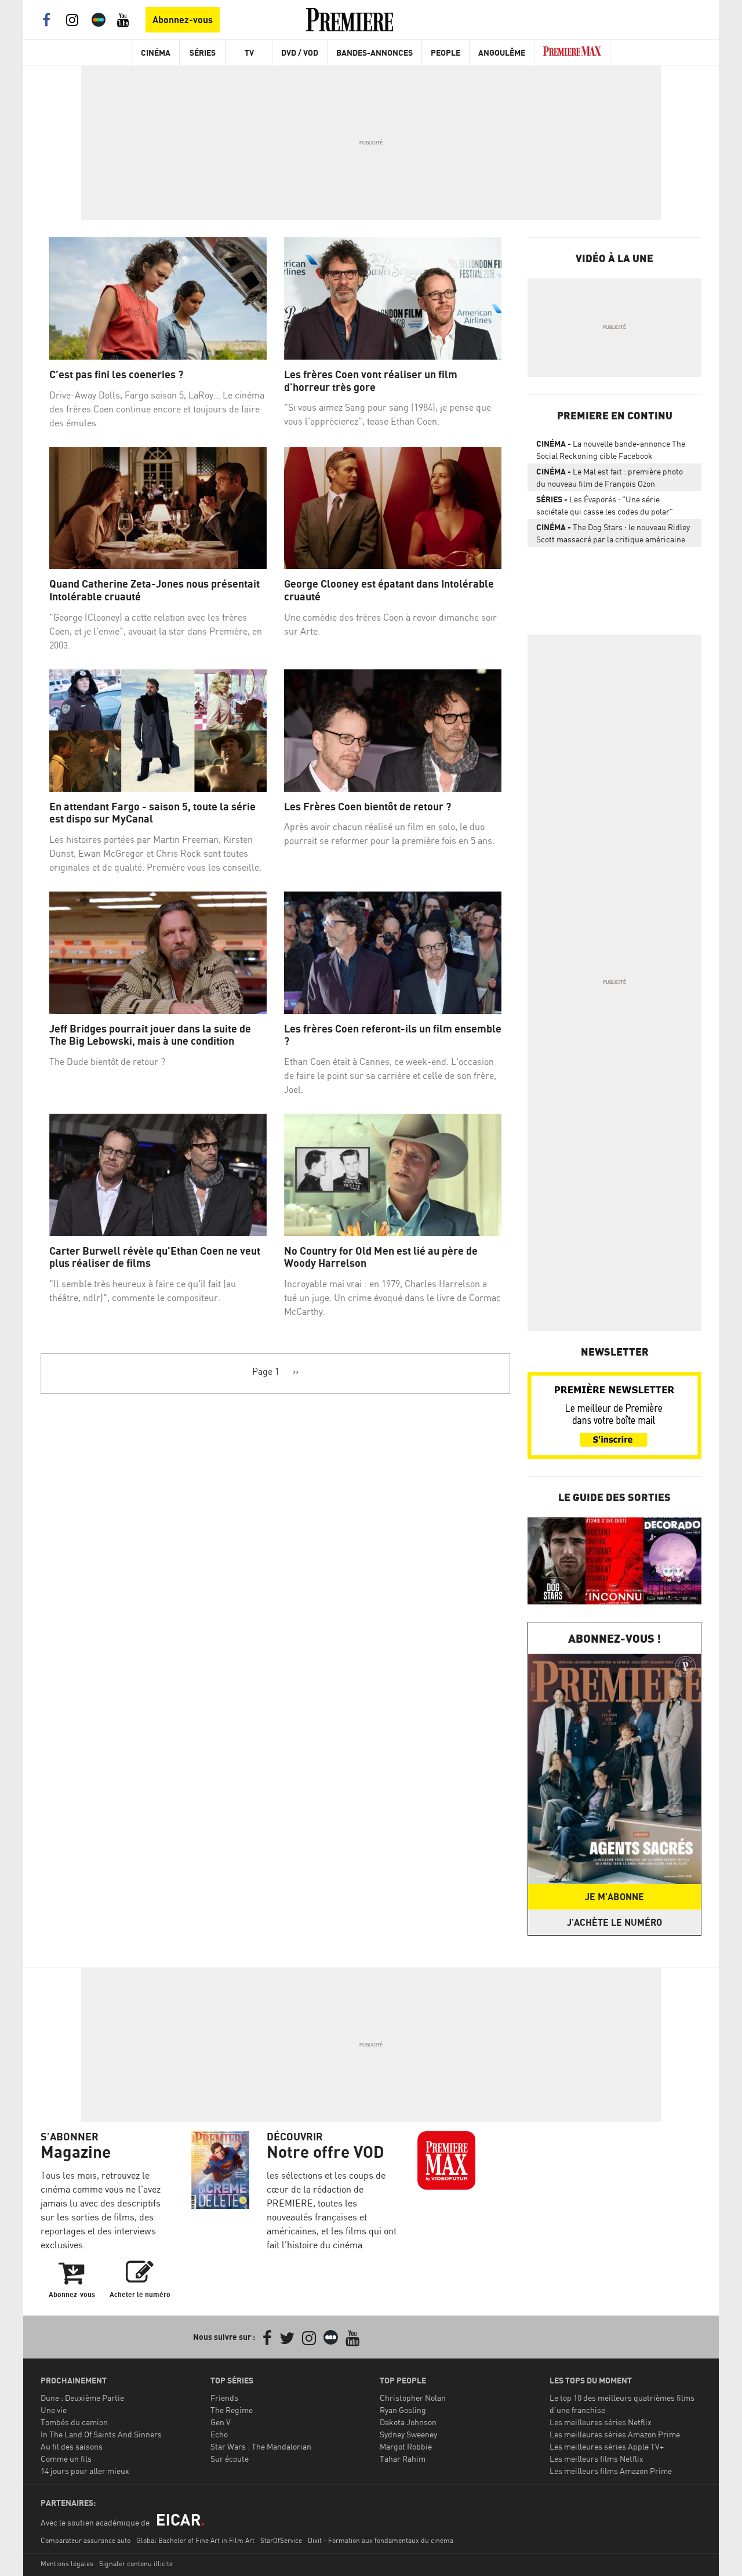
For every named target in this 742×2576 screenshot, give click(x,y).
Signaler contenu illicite (136, 2564)
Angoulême (502, 52)
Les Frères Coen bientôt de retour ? (368, 807)
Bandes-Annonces (374, 52)
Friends (224, 2398)
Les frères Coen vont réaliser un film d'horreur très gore (371, 381)
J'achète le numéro (614, 1922)
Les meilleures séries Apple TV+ (607, 2446)
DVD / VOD (300, 52)
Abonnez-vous (183, 20)
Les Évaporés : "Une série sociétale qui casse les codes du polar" (605, 505)
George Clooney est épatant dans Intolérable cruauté (389, 590)
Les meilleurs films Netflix (596, 2459)
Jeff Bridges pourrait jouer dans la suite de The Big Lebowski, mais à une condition (150, 1035)
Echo (219, 2434)
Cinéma (156, 52)
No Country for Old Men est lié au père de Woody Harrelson (381, 1257)
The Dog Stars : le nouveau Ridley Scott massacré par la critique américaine (613, 533)
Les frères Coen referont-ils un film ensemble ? (393, 1035)
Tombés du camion (74, 2422)
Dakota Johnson (408, 2422)
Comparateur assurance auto (86, 2540)
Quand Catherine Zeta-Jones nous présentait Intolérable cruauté (154, 590)
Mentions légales (67, 2564)
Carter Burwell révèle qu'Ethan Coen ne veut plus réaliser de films (155, 1257)
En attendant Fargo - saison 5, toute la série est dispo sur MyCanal (152, 813)
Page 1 (266, 1371)
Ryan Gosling (403, 2410)
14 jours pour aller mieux (85, 2471)
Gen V (221, 2422)
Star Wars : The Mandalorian (261, 2446)
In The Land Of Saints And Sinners (101, 2434)
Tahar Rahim (403, 2459)
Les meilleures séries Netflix (601, 2422)
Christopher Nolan (413, 2398)
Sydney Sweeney (408, 2434)
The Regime (232, 2410)
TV (249, 52)
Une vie (54, 2410)
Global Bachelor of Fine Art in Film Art (195, 2540)
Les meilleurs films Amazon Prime (611, 2471)
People (445, 52)
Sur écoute (230, 2459)
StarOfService (281, 2540)
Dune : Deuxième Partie (82, 2398)
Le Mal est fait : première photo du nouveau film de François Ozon (610, 477)
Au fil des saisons (72, 2446)
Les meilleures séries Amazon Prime (615, 2434)
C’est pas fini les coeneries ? (116, 374)
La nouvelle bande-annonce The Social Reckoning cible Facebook (611, 450)
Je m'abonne (614, 1897)
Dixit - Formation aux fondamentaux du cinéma (381, 2540)
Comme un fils (66, 2459)
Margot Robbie (406, 2446)
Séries (203, 52)
